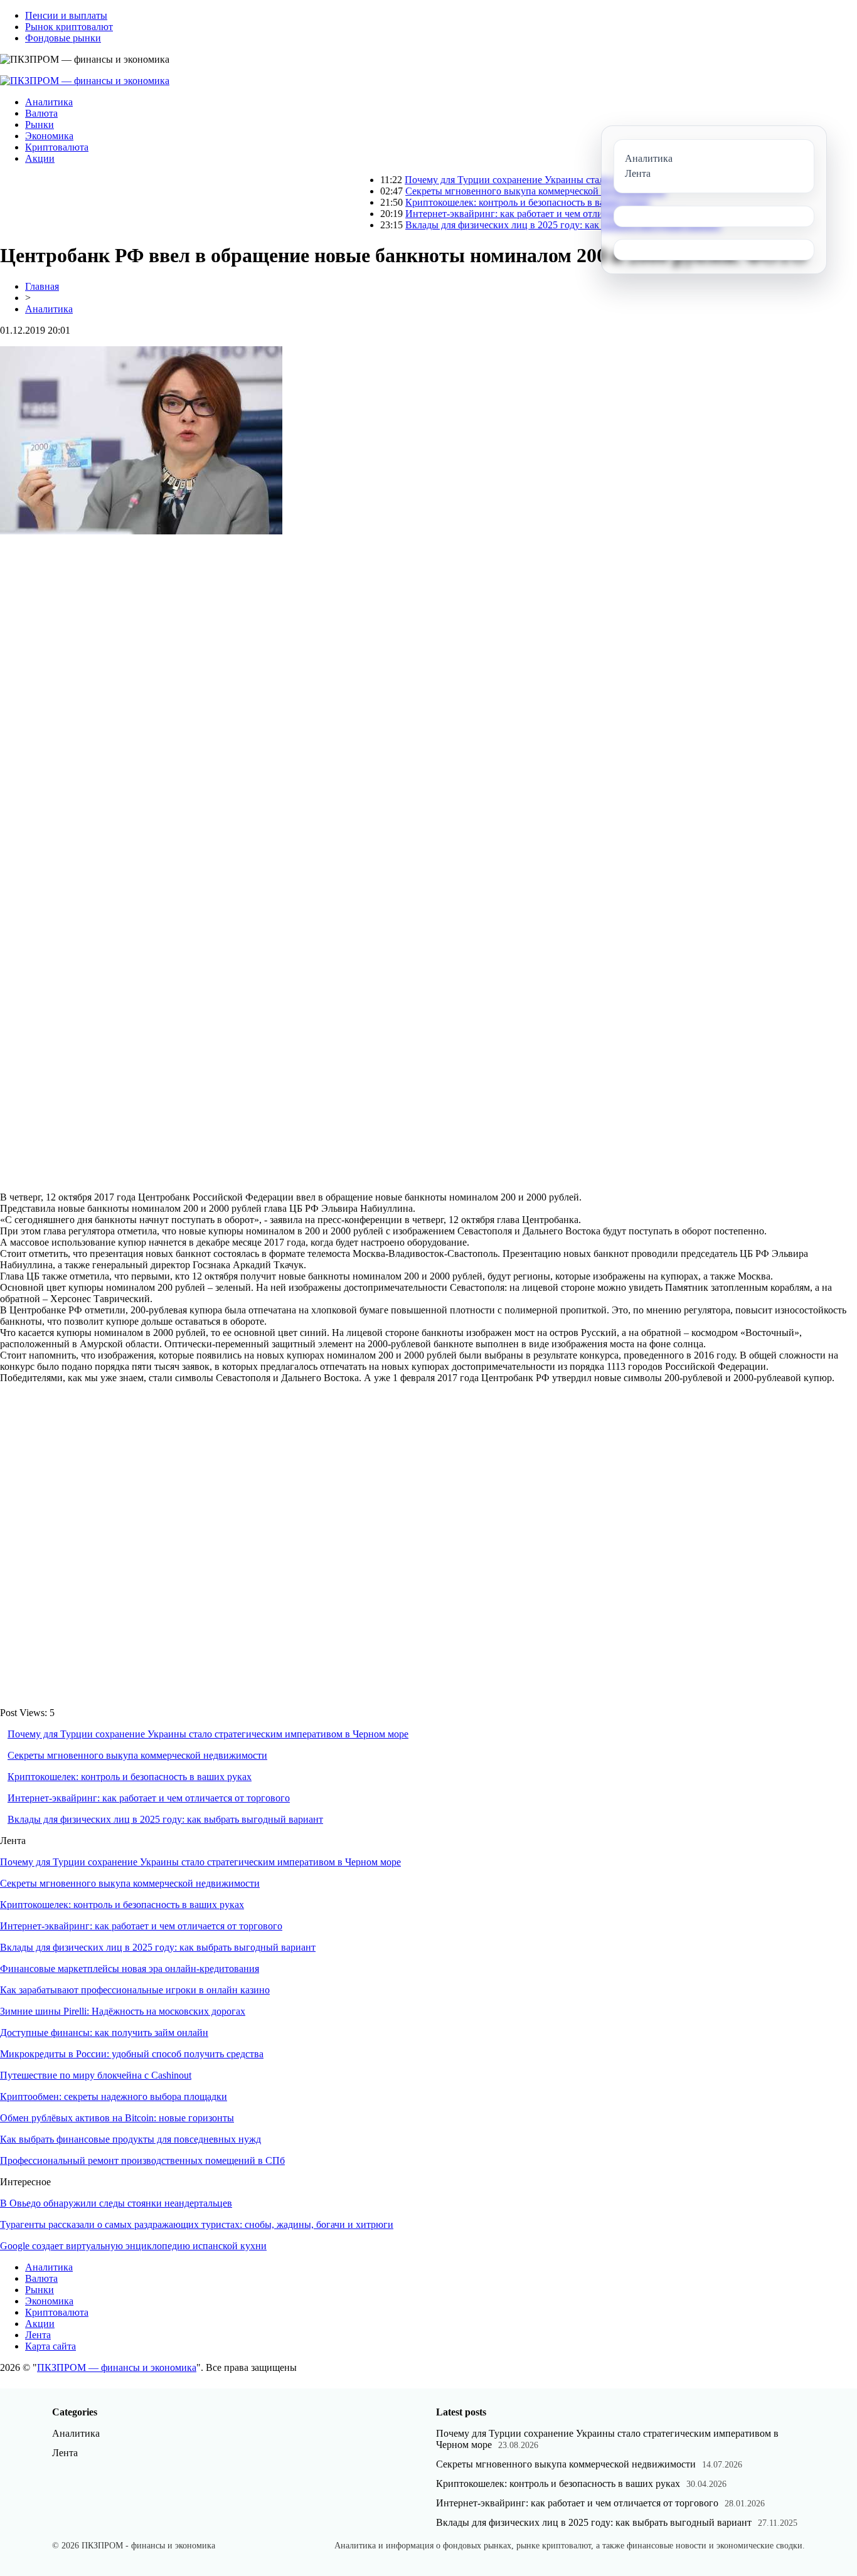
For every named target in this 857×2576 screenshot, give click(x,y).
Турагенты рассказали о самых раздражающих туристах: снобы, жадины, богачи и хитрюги (197, 2224)
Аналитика (49, 102)
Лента (38, 2335)
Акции (40, 158)
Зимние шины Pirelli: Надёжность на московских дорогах (123, 2011)
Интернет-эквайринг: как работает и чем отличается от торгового (495, 214)
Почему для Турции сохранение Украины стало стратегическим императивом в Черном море (554, 180)
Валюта (41, 113)
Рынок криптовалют (69, 27)
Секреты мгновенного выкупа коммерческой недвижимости (484, 191)
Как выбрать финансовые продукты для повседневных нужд (130, 2139)
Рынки (40, 125)
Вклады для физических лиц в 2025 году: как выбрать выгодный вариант (512, 225)
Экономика (49, 136)
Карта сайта (51, 2346)
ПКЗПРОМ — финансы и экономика (117, 2367)
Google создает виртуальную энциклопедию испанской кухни (133, 2246)
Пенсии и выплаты (66, 15)
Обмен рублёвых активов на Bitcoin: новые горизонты (117, 2118)
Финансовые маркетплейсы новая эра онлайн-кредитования (130, 1969)
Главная (42, 286)
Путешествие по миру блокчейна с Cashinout (96, 2075)
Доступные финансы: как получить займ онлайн (104, 2033)
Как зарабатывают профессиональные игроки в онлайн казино (135, 1990)
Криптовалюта (57, 147)
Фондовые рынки (63, 38)
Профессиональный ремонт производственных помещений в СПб (142, 2160)
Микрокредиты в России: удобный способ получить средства (132, 2054)
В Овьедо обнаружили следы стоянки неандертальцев (116, 2203)
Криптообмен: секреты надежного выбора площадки (114, 2096)
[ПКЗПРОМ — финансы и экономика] (85, 81)
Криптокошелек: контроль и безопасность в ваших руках (476, 202)
